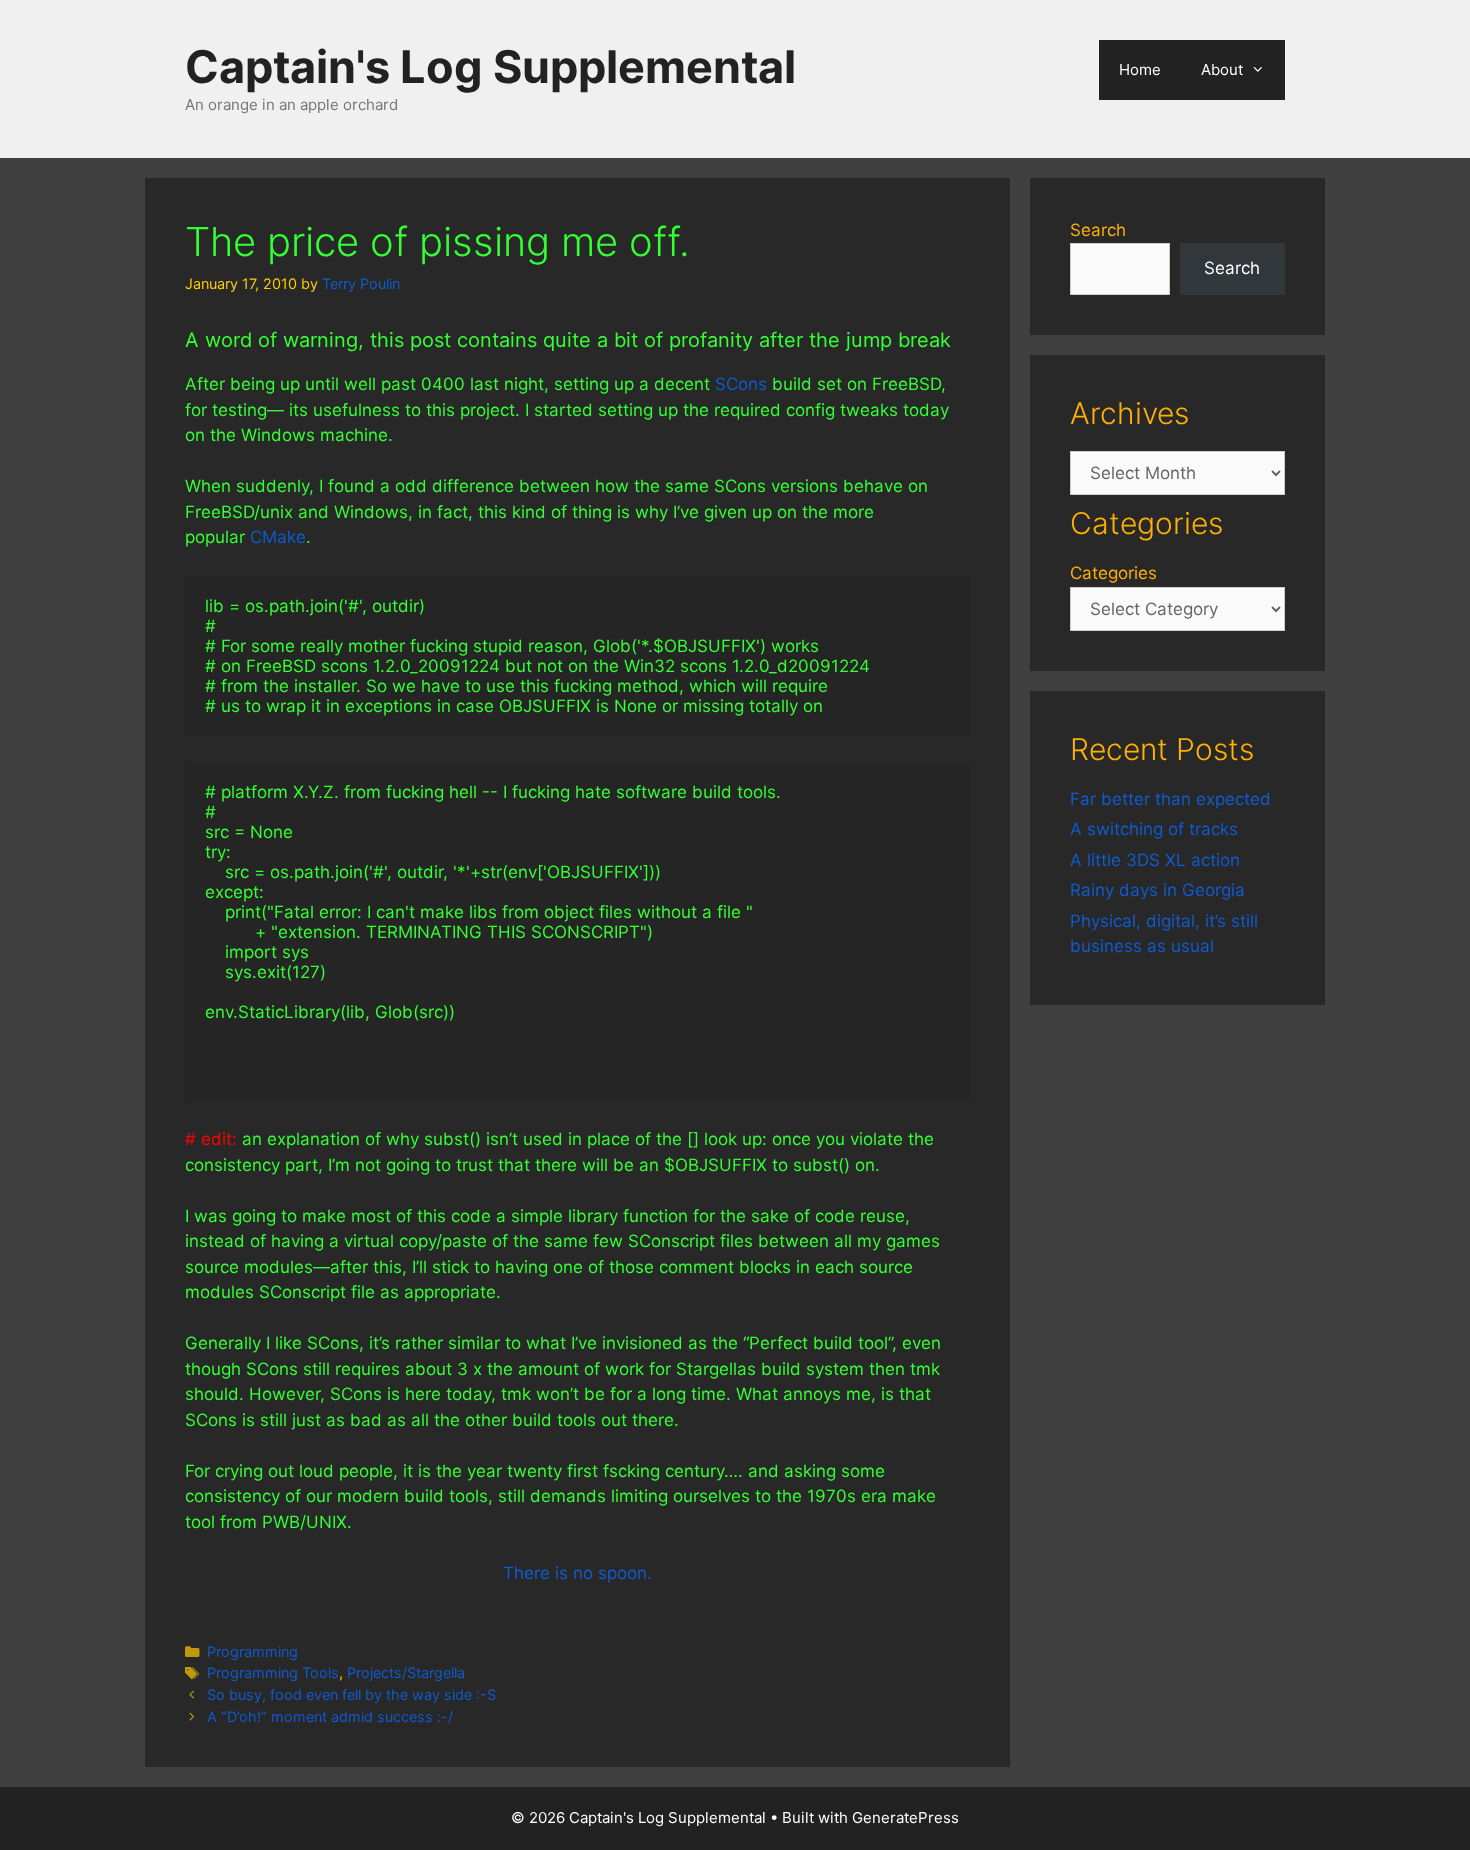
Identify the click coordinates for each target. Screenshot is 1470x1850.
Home (1140, 69)
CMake (278, 537)
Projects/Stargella (406, 1672)
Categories (1113, 573)
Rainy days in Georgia (1157, 890)
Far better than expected (1170, 799)
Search (1098, 230)
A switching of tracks (1154, 829)
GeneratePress (905, 1817)
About (1222, 69)
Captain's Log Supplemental (490, 66)
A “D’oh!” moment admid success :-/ (330, 1716)
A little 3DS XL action (1155, 860)
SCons (741, 384)
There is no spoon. (577, 1573)
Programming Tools (273, 1672)
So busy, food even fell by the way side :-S (351, 1694)
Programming (252, 1651)
